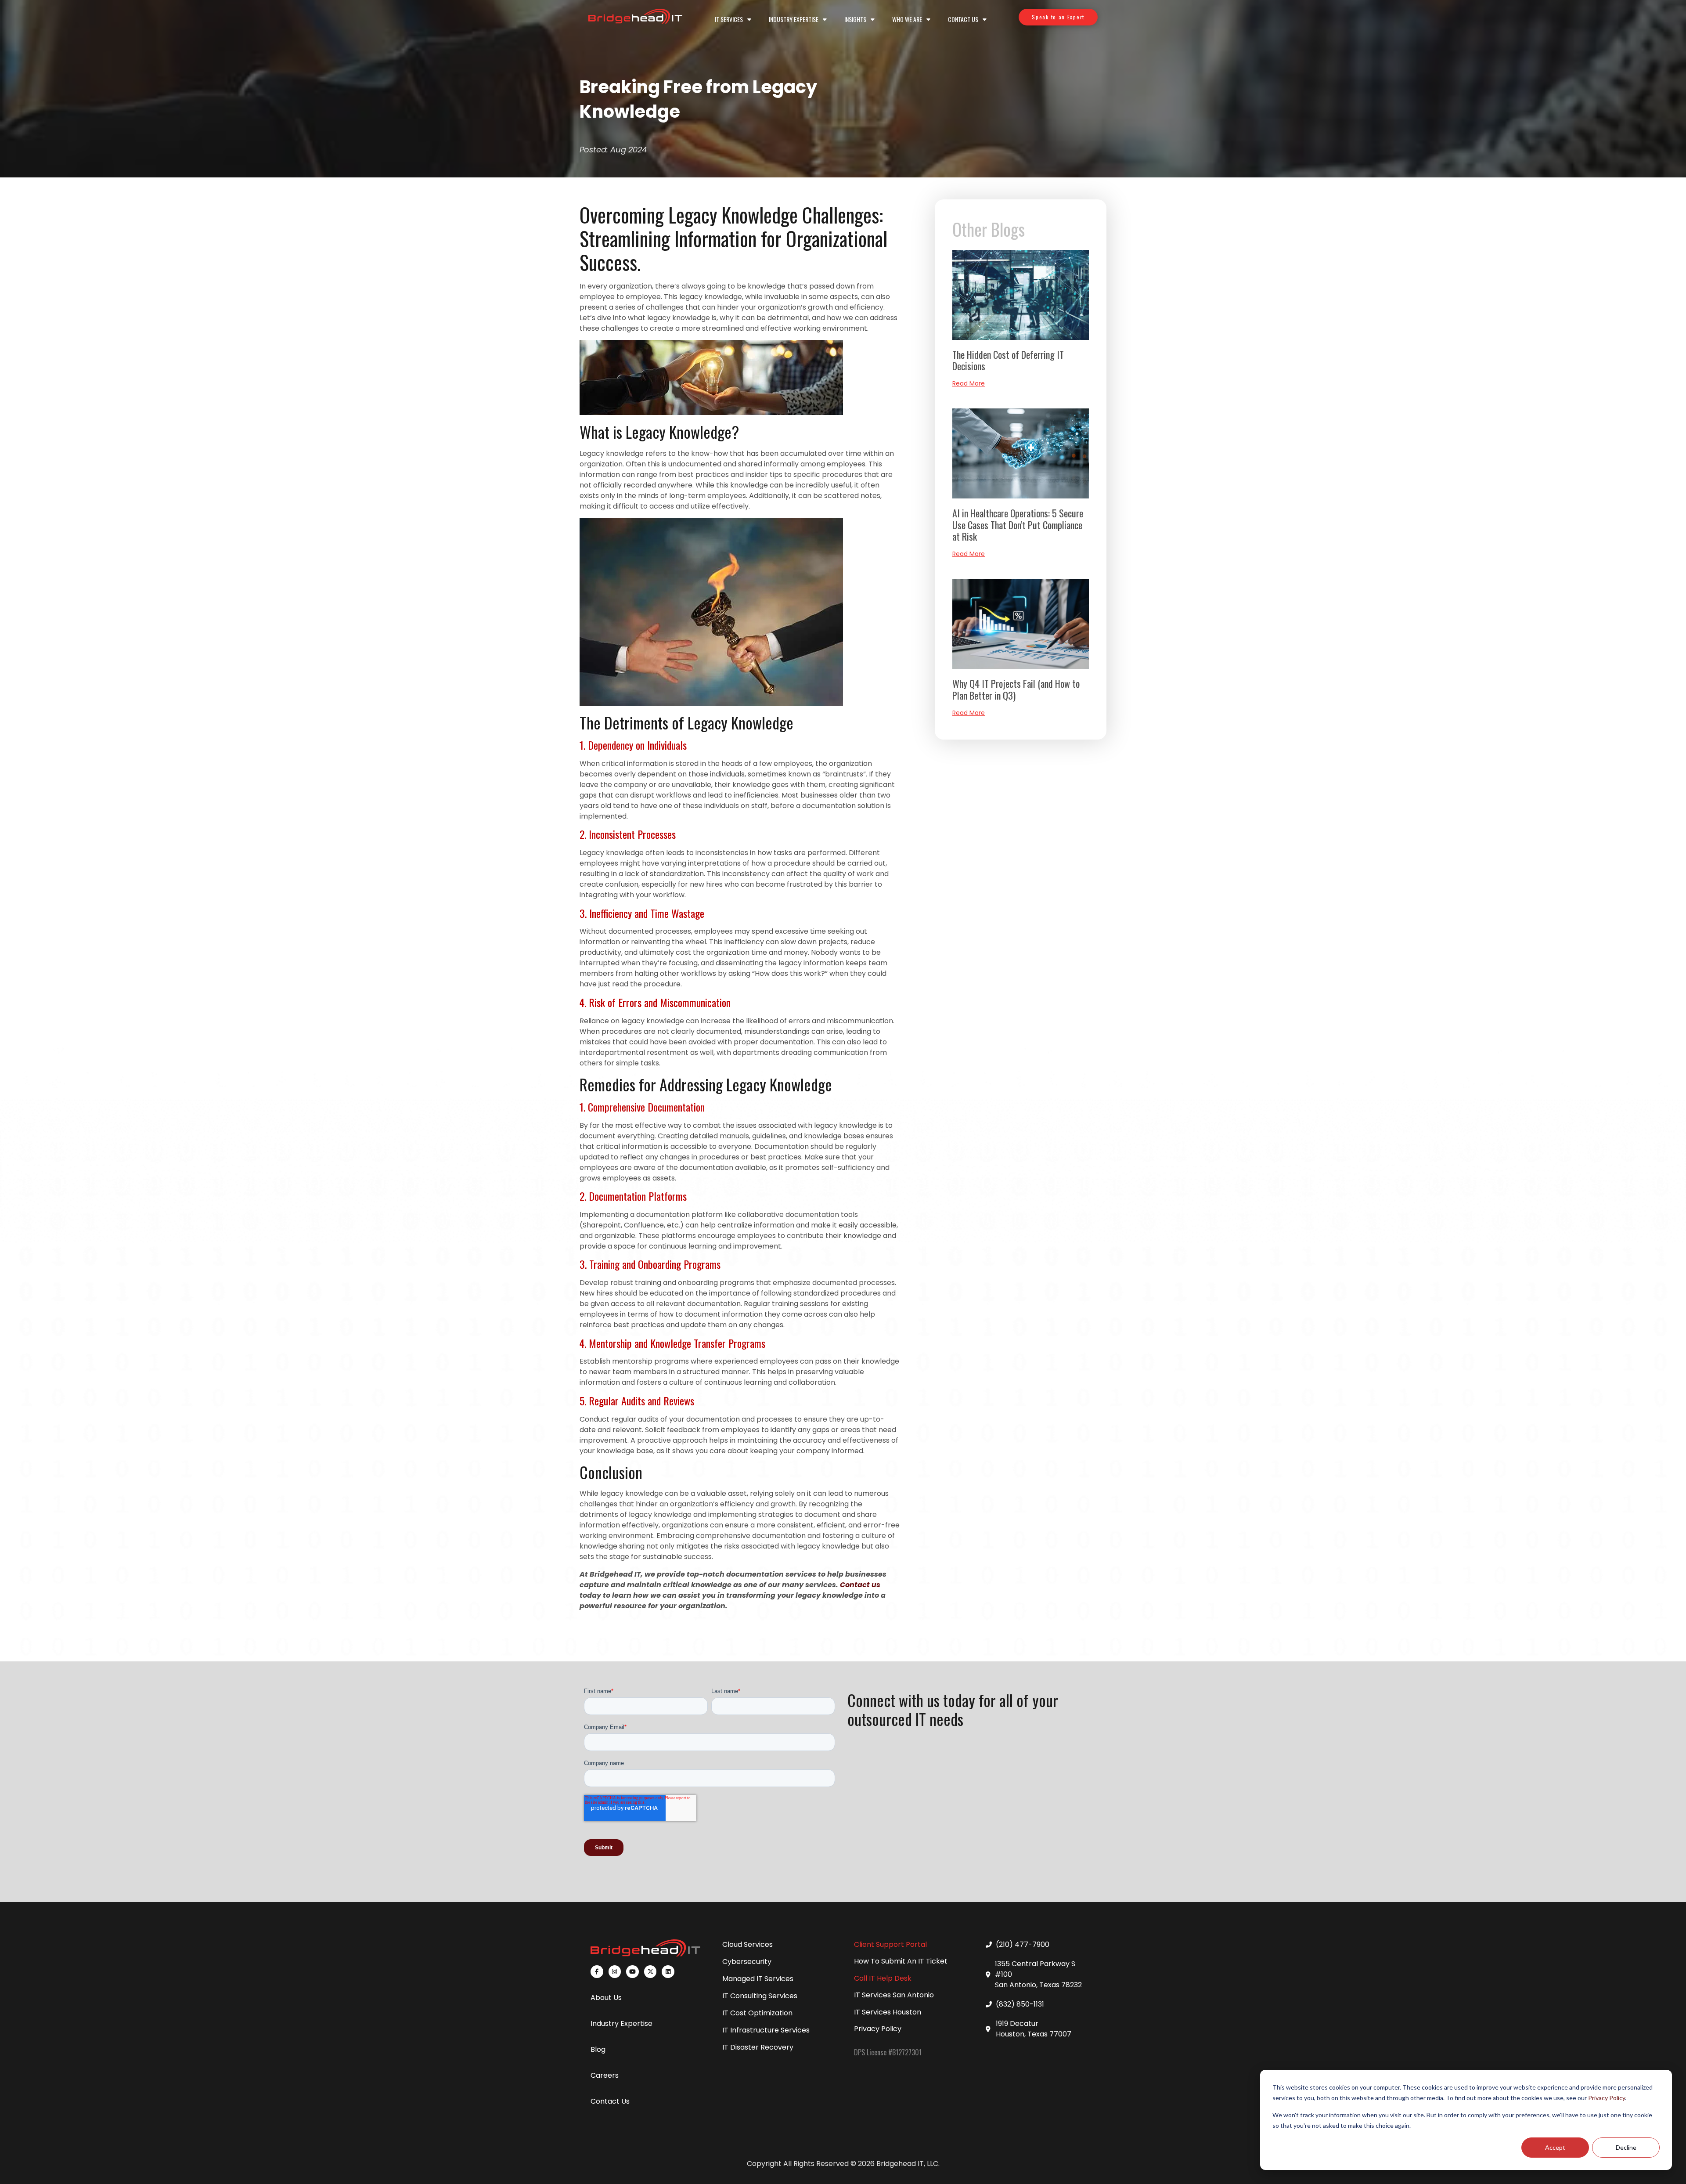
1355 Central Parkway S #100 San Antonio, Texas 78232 (1038, 1974)
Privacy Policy (1607, 2098)
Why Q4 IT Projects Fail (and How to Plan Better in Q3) (1016, 689)
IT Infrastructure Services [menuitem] (766, 2030)
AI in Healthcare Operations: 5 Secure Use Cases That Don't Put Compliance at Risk (1018, 525)
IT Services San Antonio (894, 1995)
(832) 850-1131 (1020, 2004)
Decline (1626, 2147)
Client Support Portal (890, 1944)
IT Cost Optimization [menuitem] (757, 2013)
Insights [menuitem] (855, 19)
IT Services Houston (888, 2012)
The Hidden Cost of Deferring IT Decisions (1008, 360)
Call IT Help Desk (883, 1978)
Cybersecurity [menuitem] (747, 1962)
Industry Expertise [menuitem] (794, 19)
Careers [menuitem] (605, 2075)
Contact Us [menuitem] (963, 19)
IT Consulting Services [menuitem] (760, 1996)
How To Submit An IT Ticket (901, 1961)
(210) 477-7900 (1023, 1944)
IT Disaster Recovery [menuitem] (758, 2047)
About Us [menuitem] (606, 1998)
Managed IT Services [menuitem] (758, 1979)
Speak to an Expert (1058, 17)
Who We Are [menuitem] (907, 19)
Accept (1555, 2147)
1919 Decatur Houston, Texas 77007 (1034, 2029)
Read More (969, 383)
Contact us (860, 1585)
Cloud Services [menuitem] (748, 1944)
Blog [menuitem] (598, 2049)
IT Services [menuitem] (729, 19)
